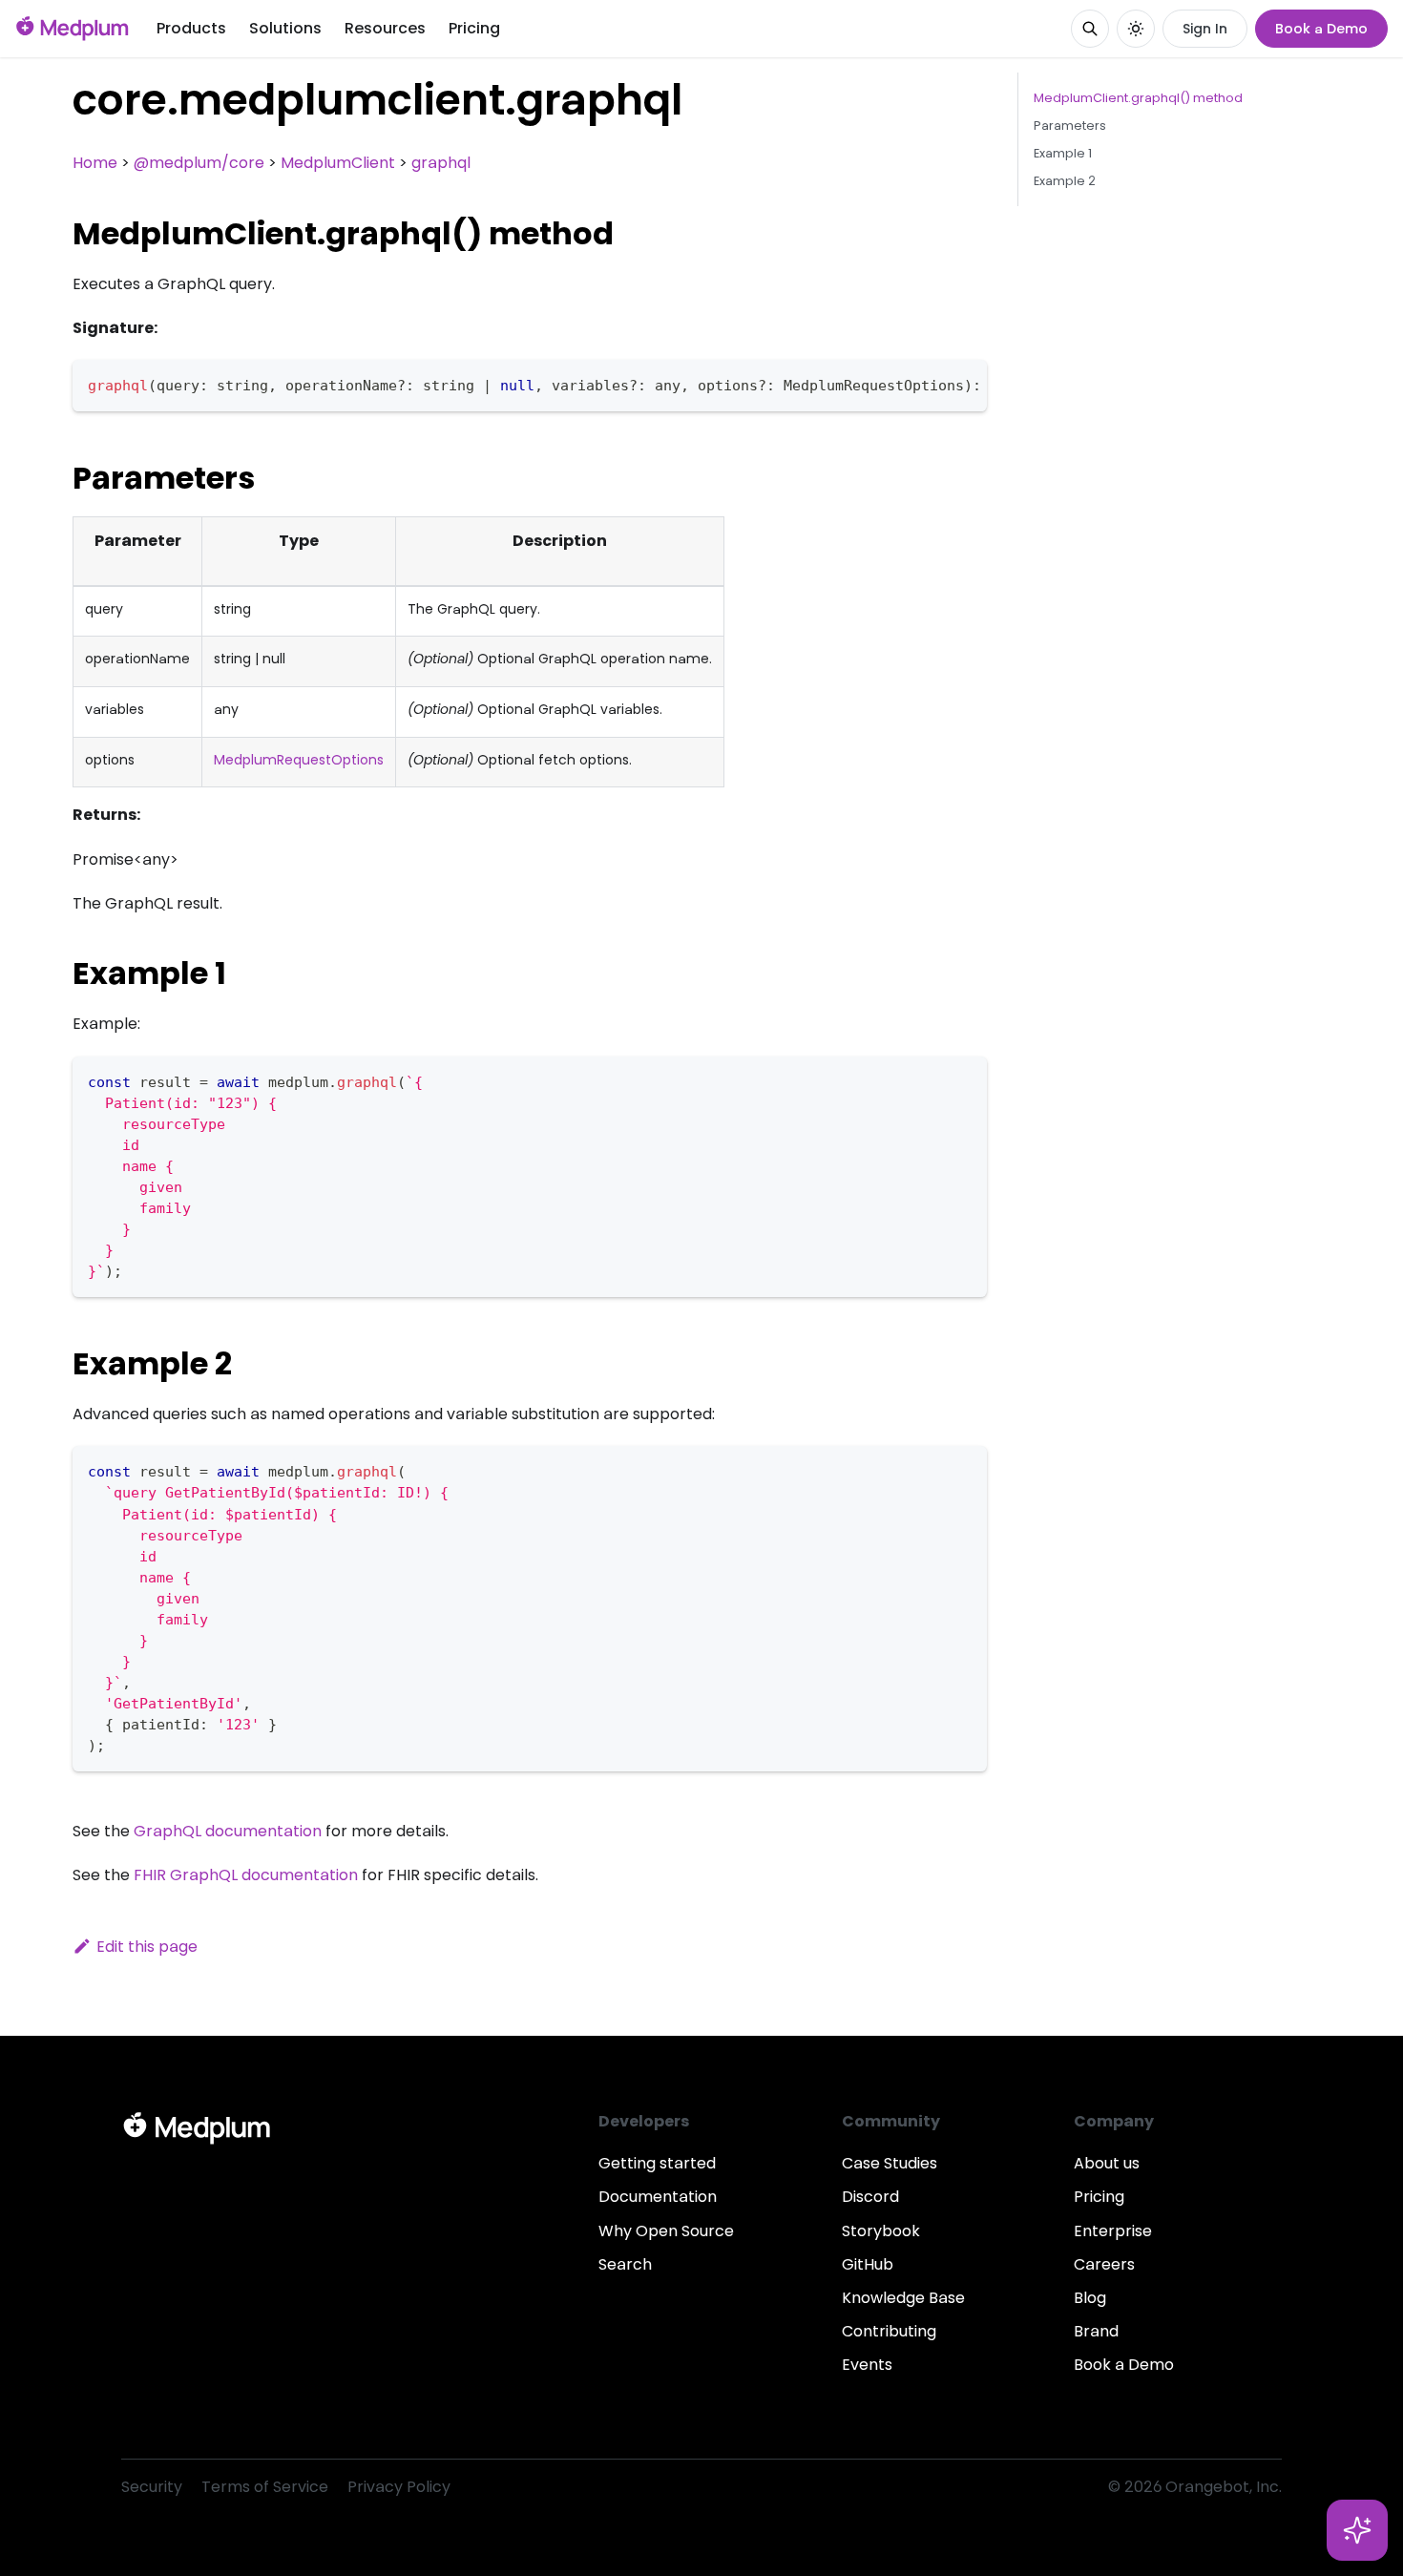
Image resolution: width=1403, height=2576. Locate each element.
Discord (870, 2197)
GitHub (868, 2264)
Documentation (658, 2197)
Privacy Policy (399, 2487)
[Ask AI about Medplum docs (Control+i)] (1357, 2530)
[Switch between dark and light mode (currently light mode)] (1136, 29)
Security (152, 2487)
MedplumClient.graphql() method (1138, 98)
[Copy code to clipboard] (963, 384)
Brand (1096, 2331)
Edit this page (147, 1947)
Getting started (657, 2163)
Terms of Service (265, 2487)
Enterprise (1113, 2231)
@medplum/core (199, 163)
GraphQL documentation (228, 1831)
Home (95, 163)
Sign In (1205, 29)
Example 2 (1065, 181)
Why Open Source (666, 2231)
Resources (385, 28)
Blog (1090, 2298)
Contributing (889, 2331)
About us (1107, 2163)
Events (867, 2365)
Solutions (285, 28)
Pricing (474, 28)
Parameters (1070, 126)
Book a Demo (1321, 29)
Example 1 (1063, 153)
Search (625, 2264)
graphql (441, 163)
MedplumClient (338, 163)
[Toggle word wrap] (929, 384)
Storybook (881, 2231)
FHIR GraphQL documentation (246, 1875)
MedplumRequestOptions (299, 760)
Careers (1104, 2264)
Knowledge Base (903, 2298)
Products (191, 28)
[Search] (1090, 29)
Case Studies (890, 2163)
